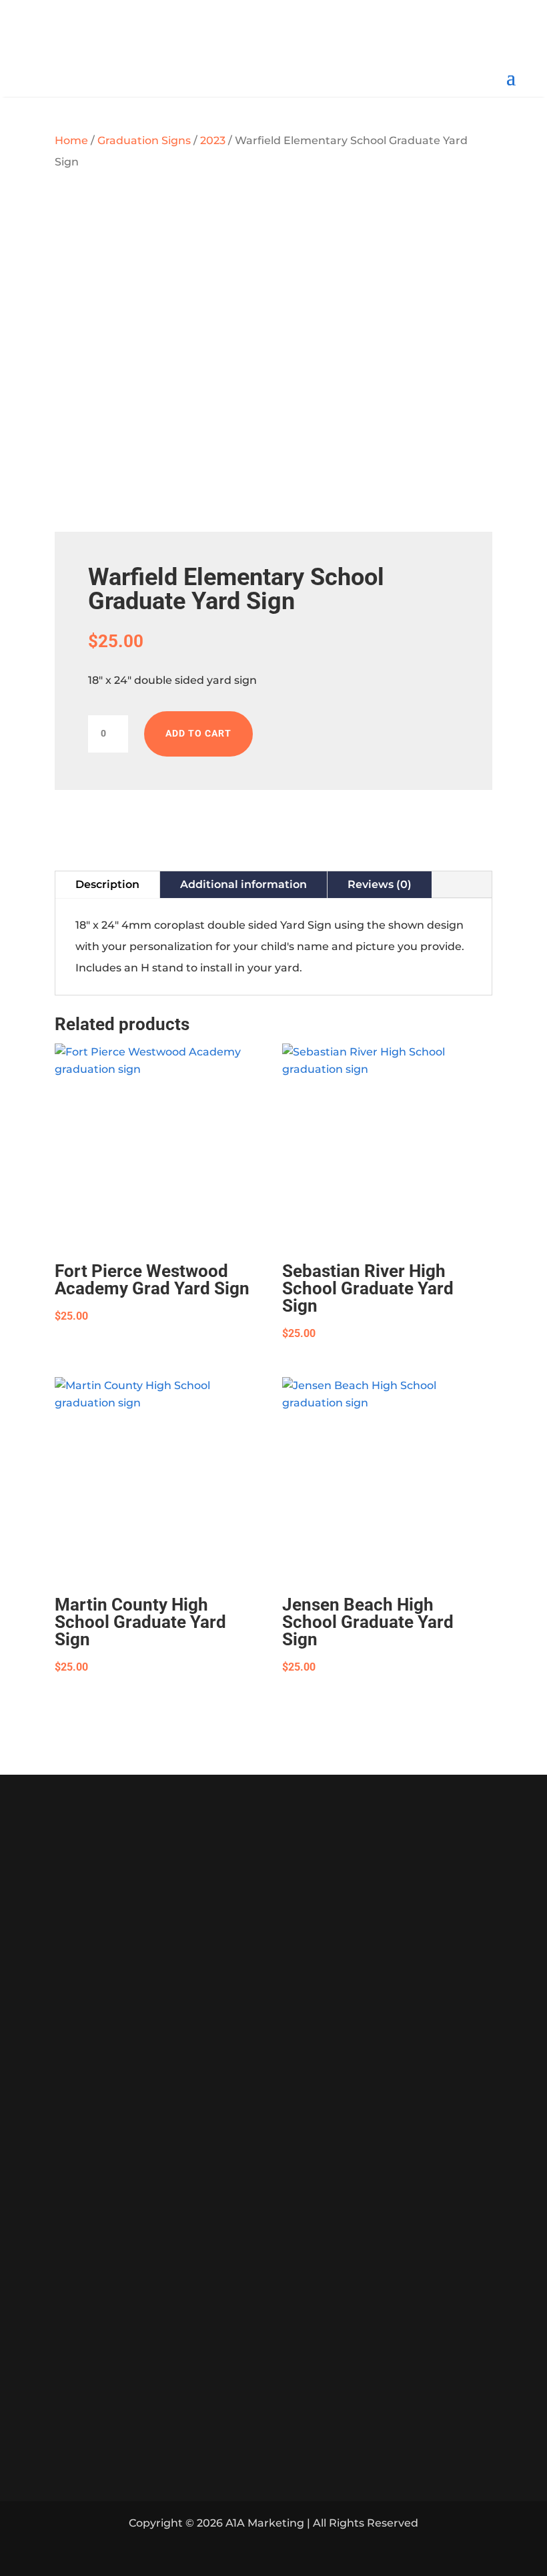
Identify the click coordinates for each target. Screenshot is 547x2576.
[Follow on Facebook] (257, 38)
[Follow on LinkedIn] (273, 2551)
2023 (213, 140)
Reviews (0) (380, 884)
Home (71, 140)
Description (107, 884)
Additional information (243, 884)
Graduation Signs (144, 140)
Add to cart (198, 733)
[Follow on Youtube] (290, 38)
